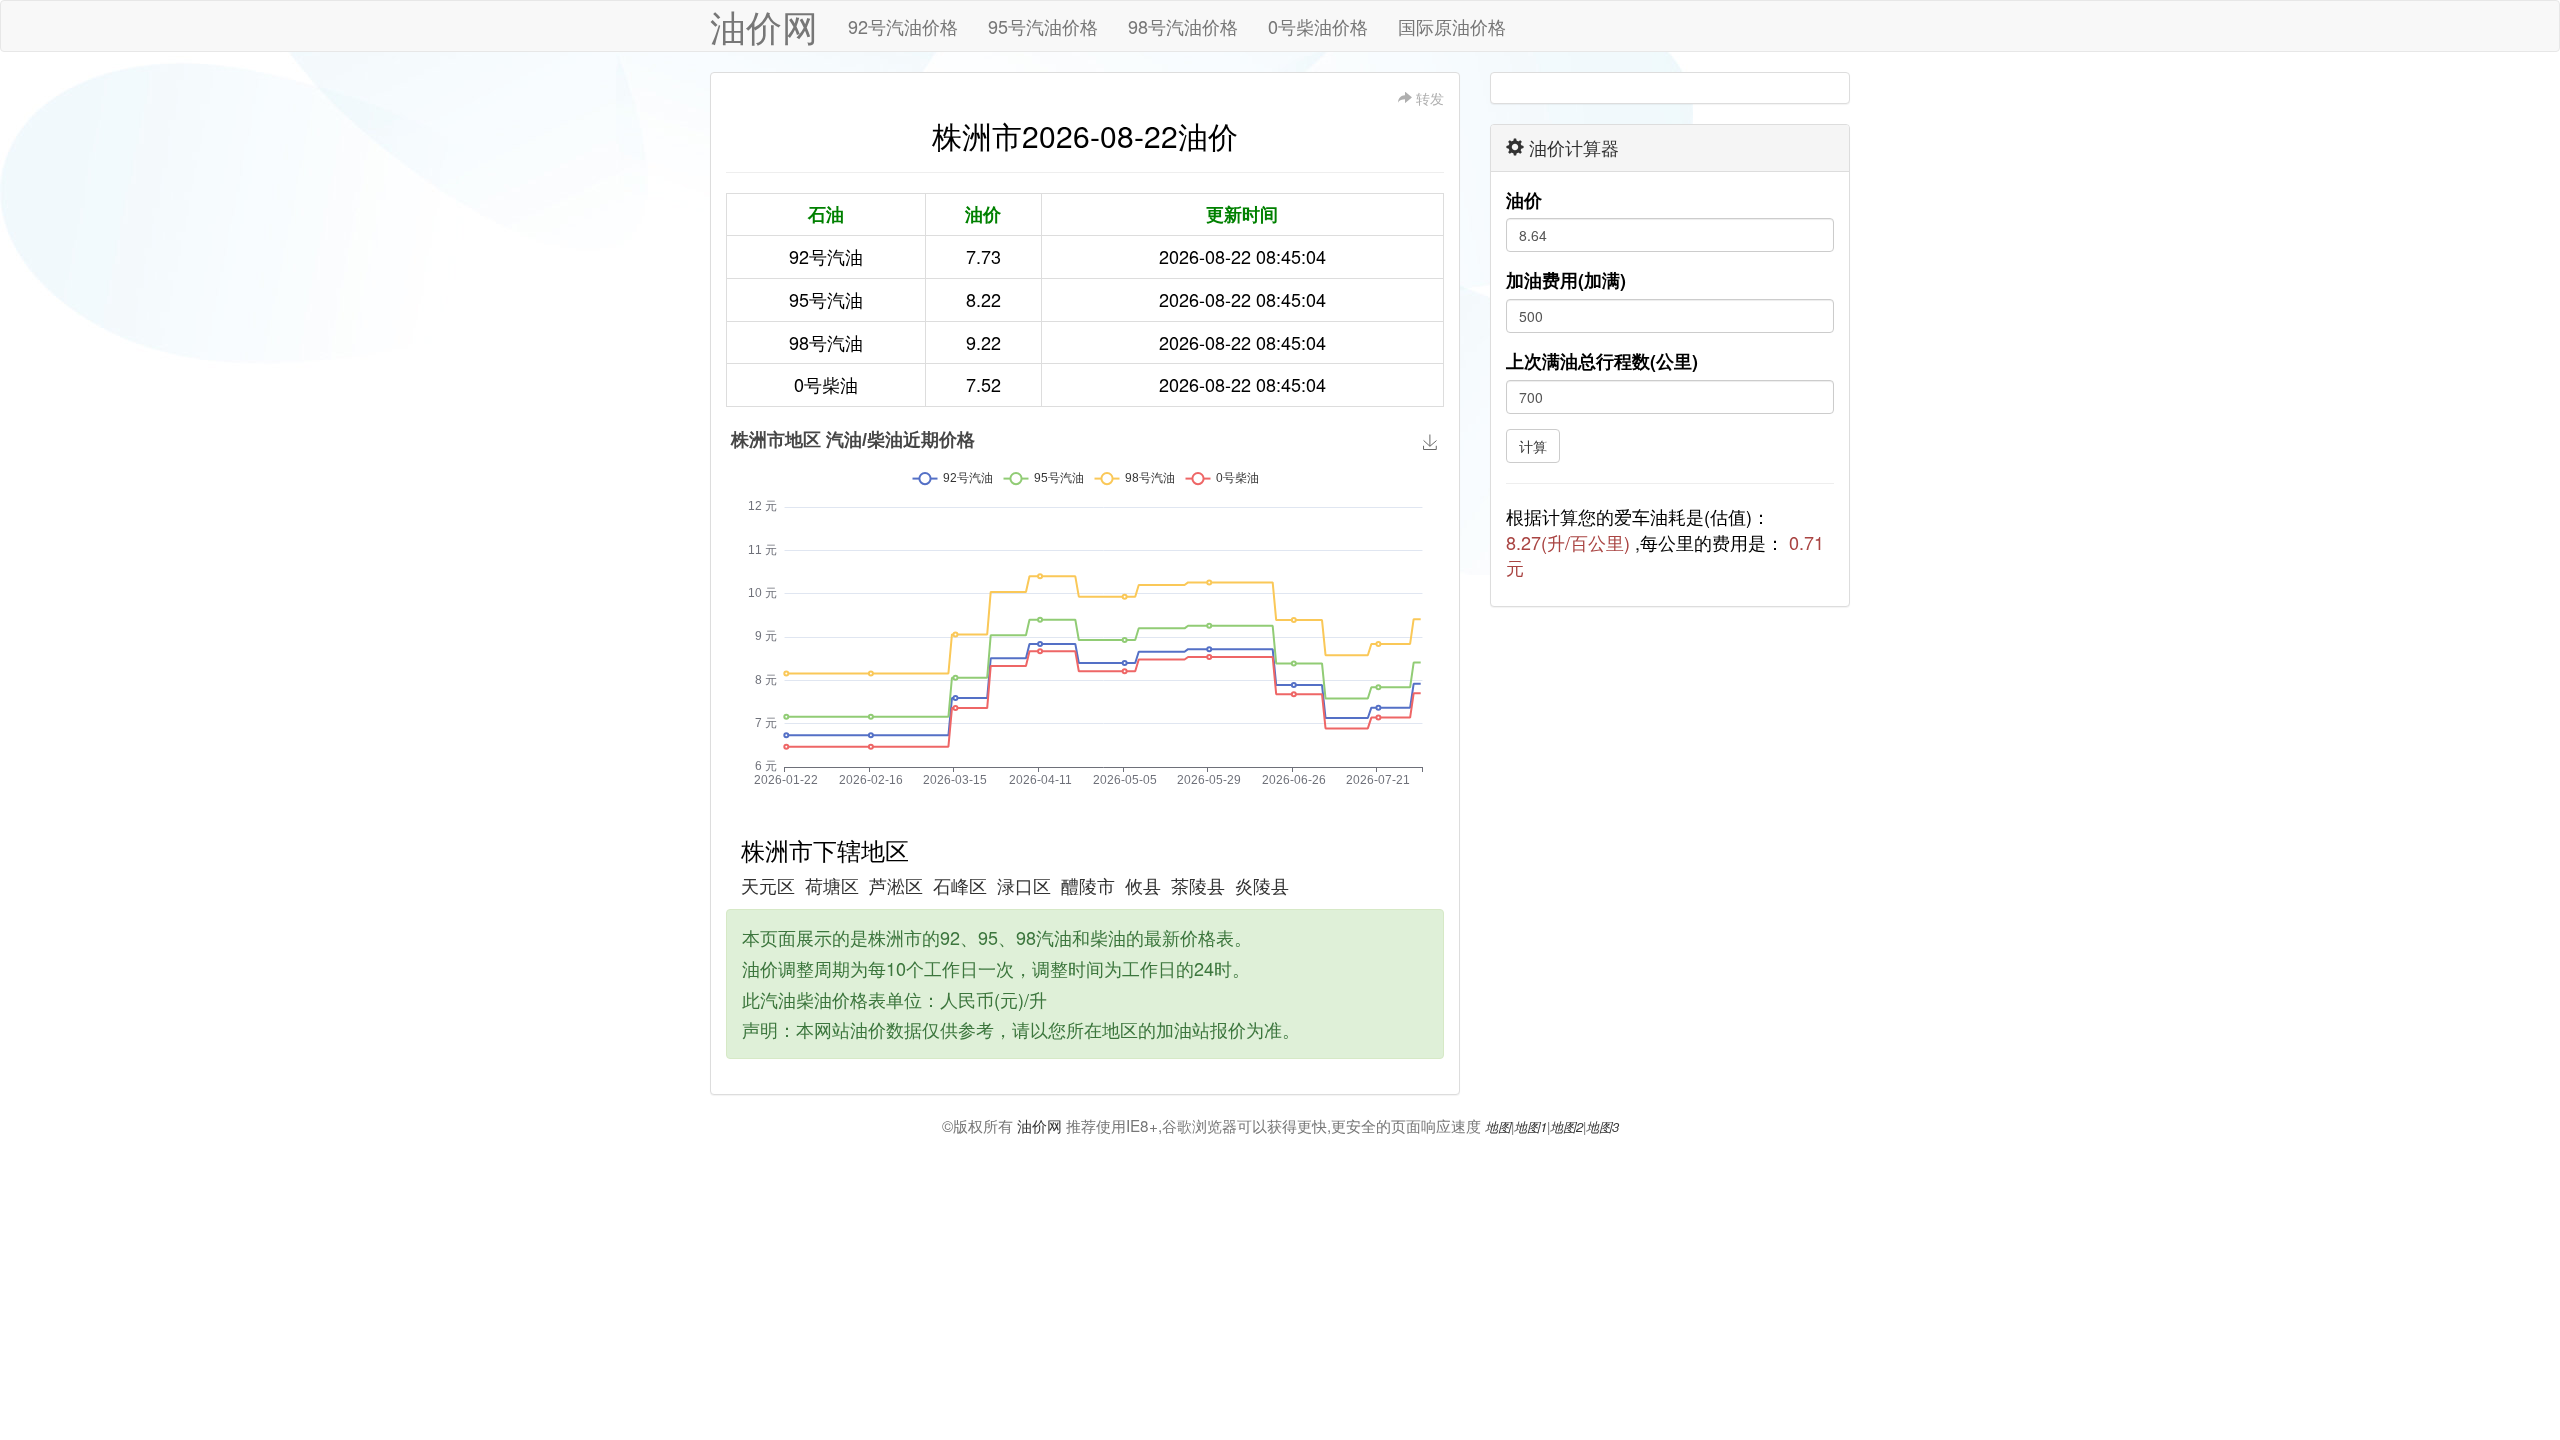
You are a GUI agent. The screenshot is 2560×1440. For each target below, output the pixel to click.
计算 (1533, 446)
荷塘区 (832, 885)
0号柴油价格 (1318, 26)
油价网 (764, 26)
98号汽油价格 (1183, 26)
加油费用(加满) (1566, 280)
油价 (1524, 200)
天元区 (768, 885)
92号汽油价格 (903, 26)
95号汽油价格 (1043, 26)
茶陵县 (1198, 885)
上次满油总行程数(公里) (1602, 361)
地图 (1498, 1126)
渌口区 (1024, 885)
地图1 (1530, 1126)
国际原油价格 (1452, 26)
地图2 (1566, 1126)
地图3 (1602, 1126)
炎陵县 (1262, 885)
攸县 (1143, 885)
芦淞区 (896, 885)
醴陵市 (1088, 885)
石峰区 (960, 885)
